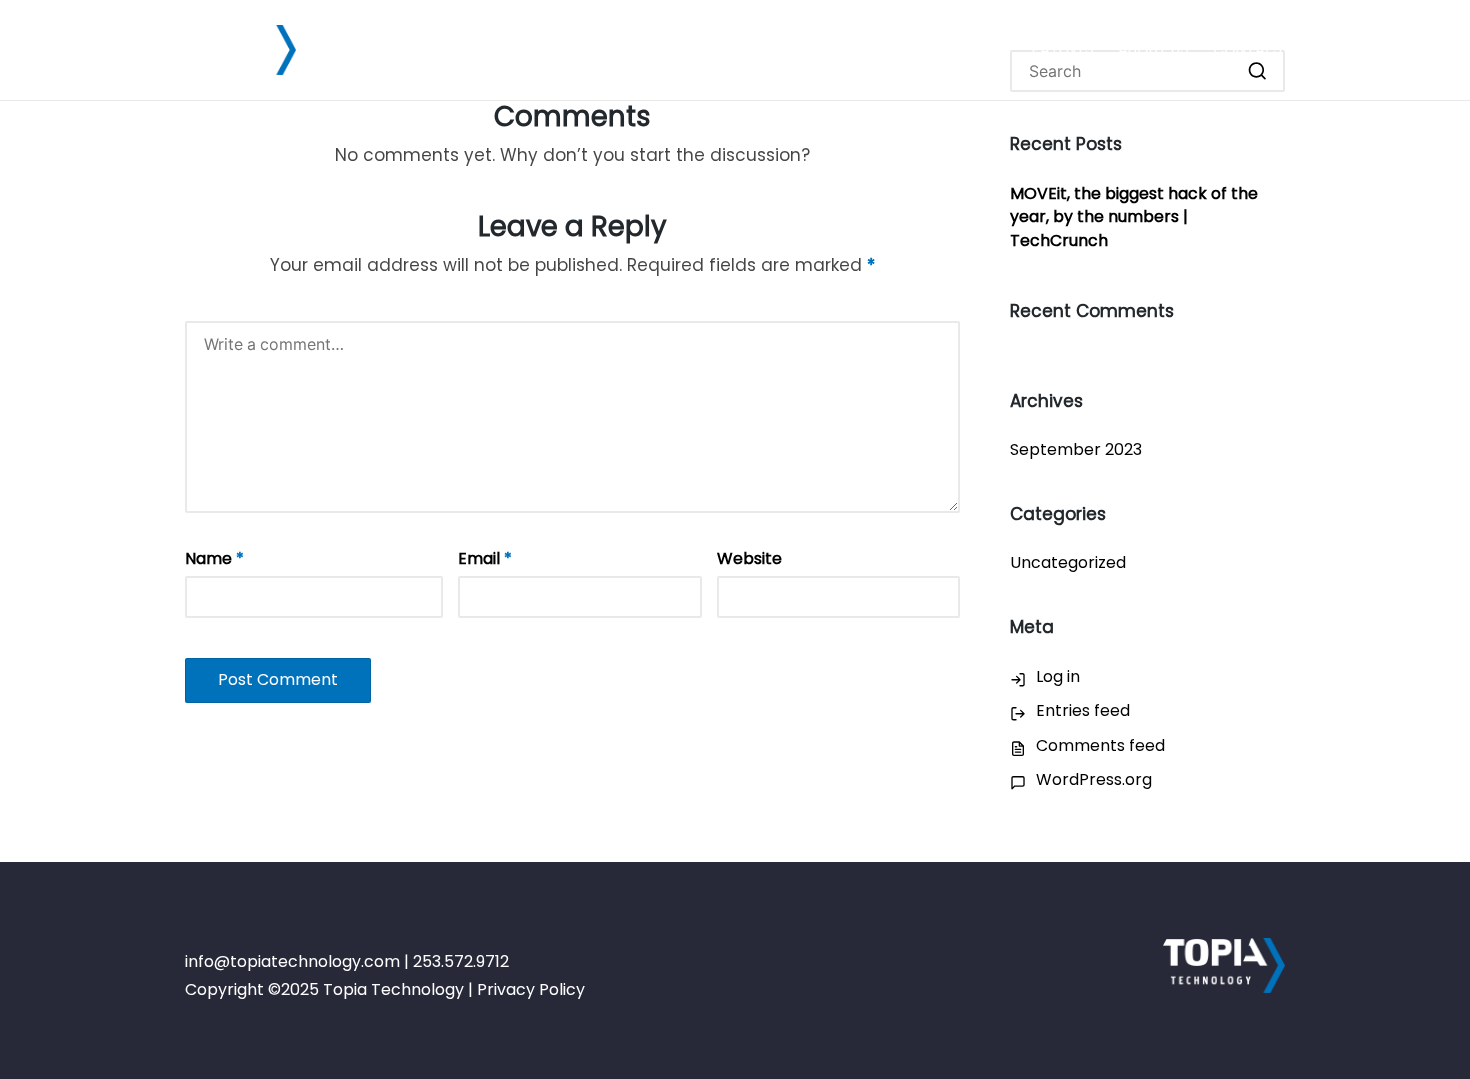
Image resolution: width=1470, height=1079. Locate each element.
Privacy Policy (531, 989)
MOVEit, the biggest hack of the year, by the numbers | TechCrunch (1134, 217)
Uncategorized (1068, 562)
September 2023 (1076, 449)
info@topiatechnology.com (292, 961)
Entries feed (1083, 710)
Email (485, 558)
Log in (1058, 676)
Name (214, 558)
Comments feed (1100, 745)
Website (749, 558)
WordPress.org (1094, 779)
